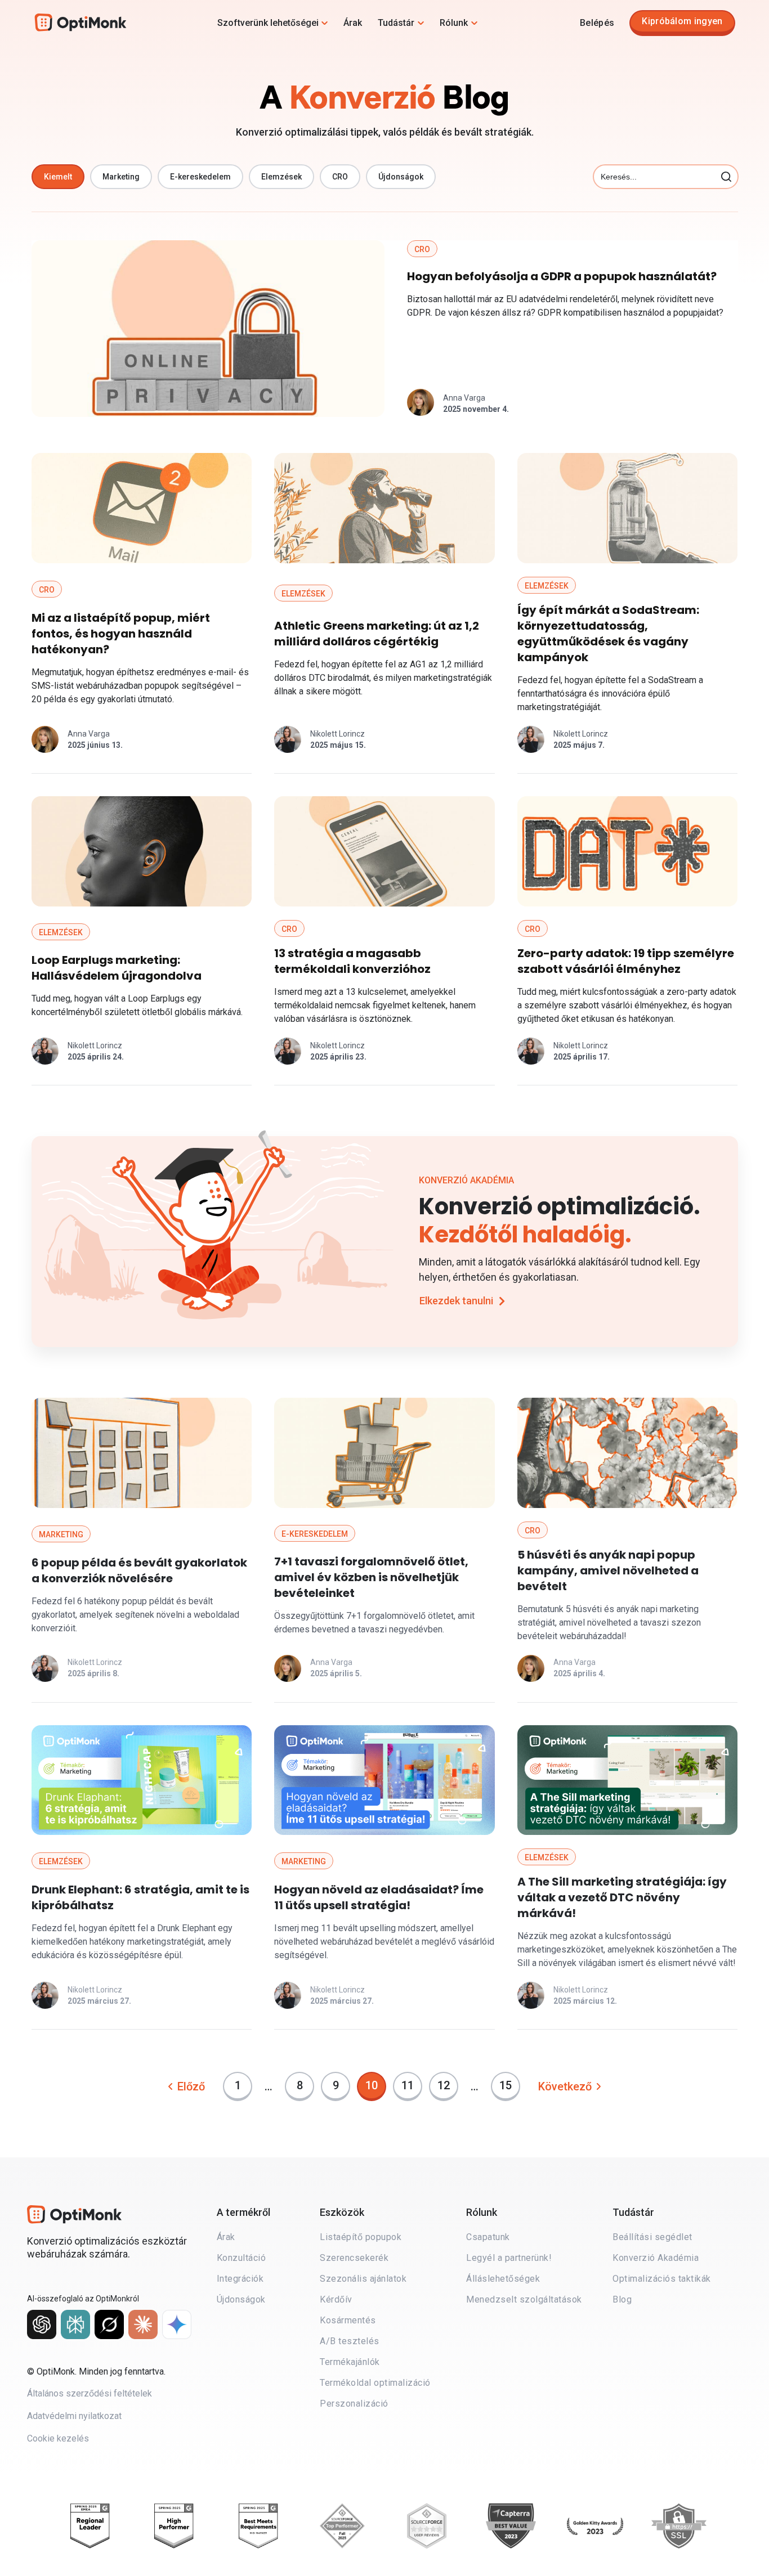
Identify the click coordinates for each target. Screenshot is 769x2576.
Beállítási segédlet (652, 2237)
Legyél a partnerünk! (509, 2258)
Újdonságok (241, 2299)
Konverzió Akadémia (656, 2258)
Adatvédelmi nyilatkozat (74, 2416)
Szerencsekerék (354, 2258)
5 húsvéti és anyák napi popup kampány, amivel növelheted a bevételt (608, 1570)
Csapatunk (488, 2237)
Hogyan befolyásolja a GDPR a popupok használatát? (562, 276)
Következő (565, 2086)
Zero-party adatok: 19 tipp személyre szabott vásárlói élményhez (626, 961)
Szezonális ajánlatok (363, 2279)
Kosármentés (348, 2320)
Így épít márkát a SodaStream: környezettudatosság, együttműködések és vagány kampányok (608, 634)
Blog (622, 2299)
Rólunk (454, 23)
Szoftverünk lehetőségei (268, 23)
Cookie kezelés (58, 2438)
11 (412, 2082)
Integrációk (240, 2279)
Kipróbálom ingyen (682, 21)
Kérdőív (336, 2299)
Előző (191, 2086)
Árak (353, 23)
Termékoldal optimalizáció (375, 2383)
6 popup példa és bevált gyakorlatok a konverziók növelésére (139, 1570)
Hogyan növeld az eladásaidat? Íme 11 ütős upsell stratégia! (379, 1897)
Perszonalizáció (354, 2404)
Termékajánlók (350, 2362)
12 (448, 2082)
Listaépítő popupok (361, 2237)
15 (510, 2082)
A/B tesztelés (350, 2341)
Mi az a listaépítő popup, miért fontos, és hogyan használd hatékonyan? (121, 634)
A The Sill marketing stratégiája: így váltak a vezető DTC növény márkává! (622, 1897)
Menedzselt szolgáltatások (524, 2299)
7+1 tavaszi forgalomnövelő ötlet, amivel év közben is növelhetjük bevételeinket (371, 1577)
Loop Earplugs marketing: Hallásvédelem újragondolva (117, 968)
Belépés (597, 23)
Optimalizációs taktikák (662, 2279)
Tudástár (396, 23)
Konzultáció (242, 2258)
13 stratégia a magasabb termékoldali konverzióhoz (352, 961)
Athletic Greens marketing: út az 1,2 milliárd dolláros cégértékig (377, 634)
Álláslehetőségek (503, 2279)
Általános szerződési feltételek (90, 2393)
